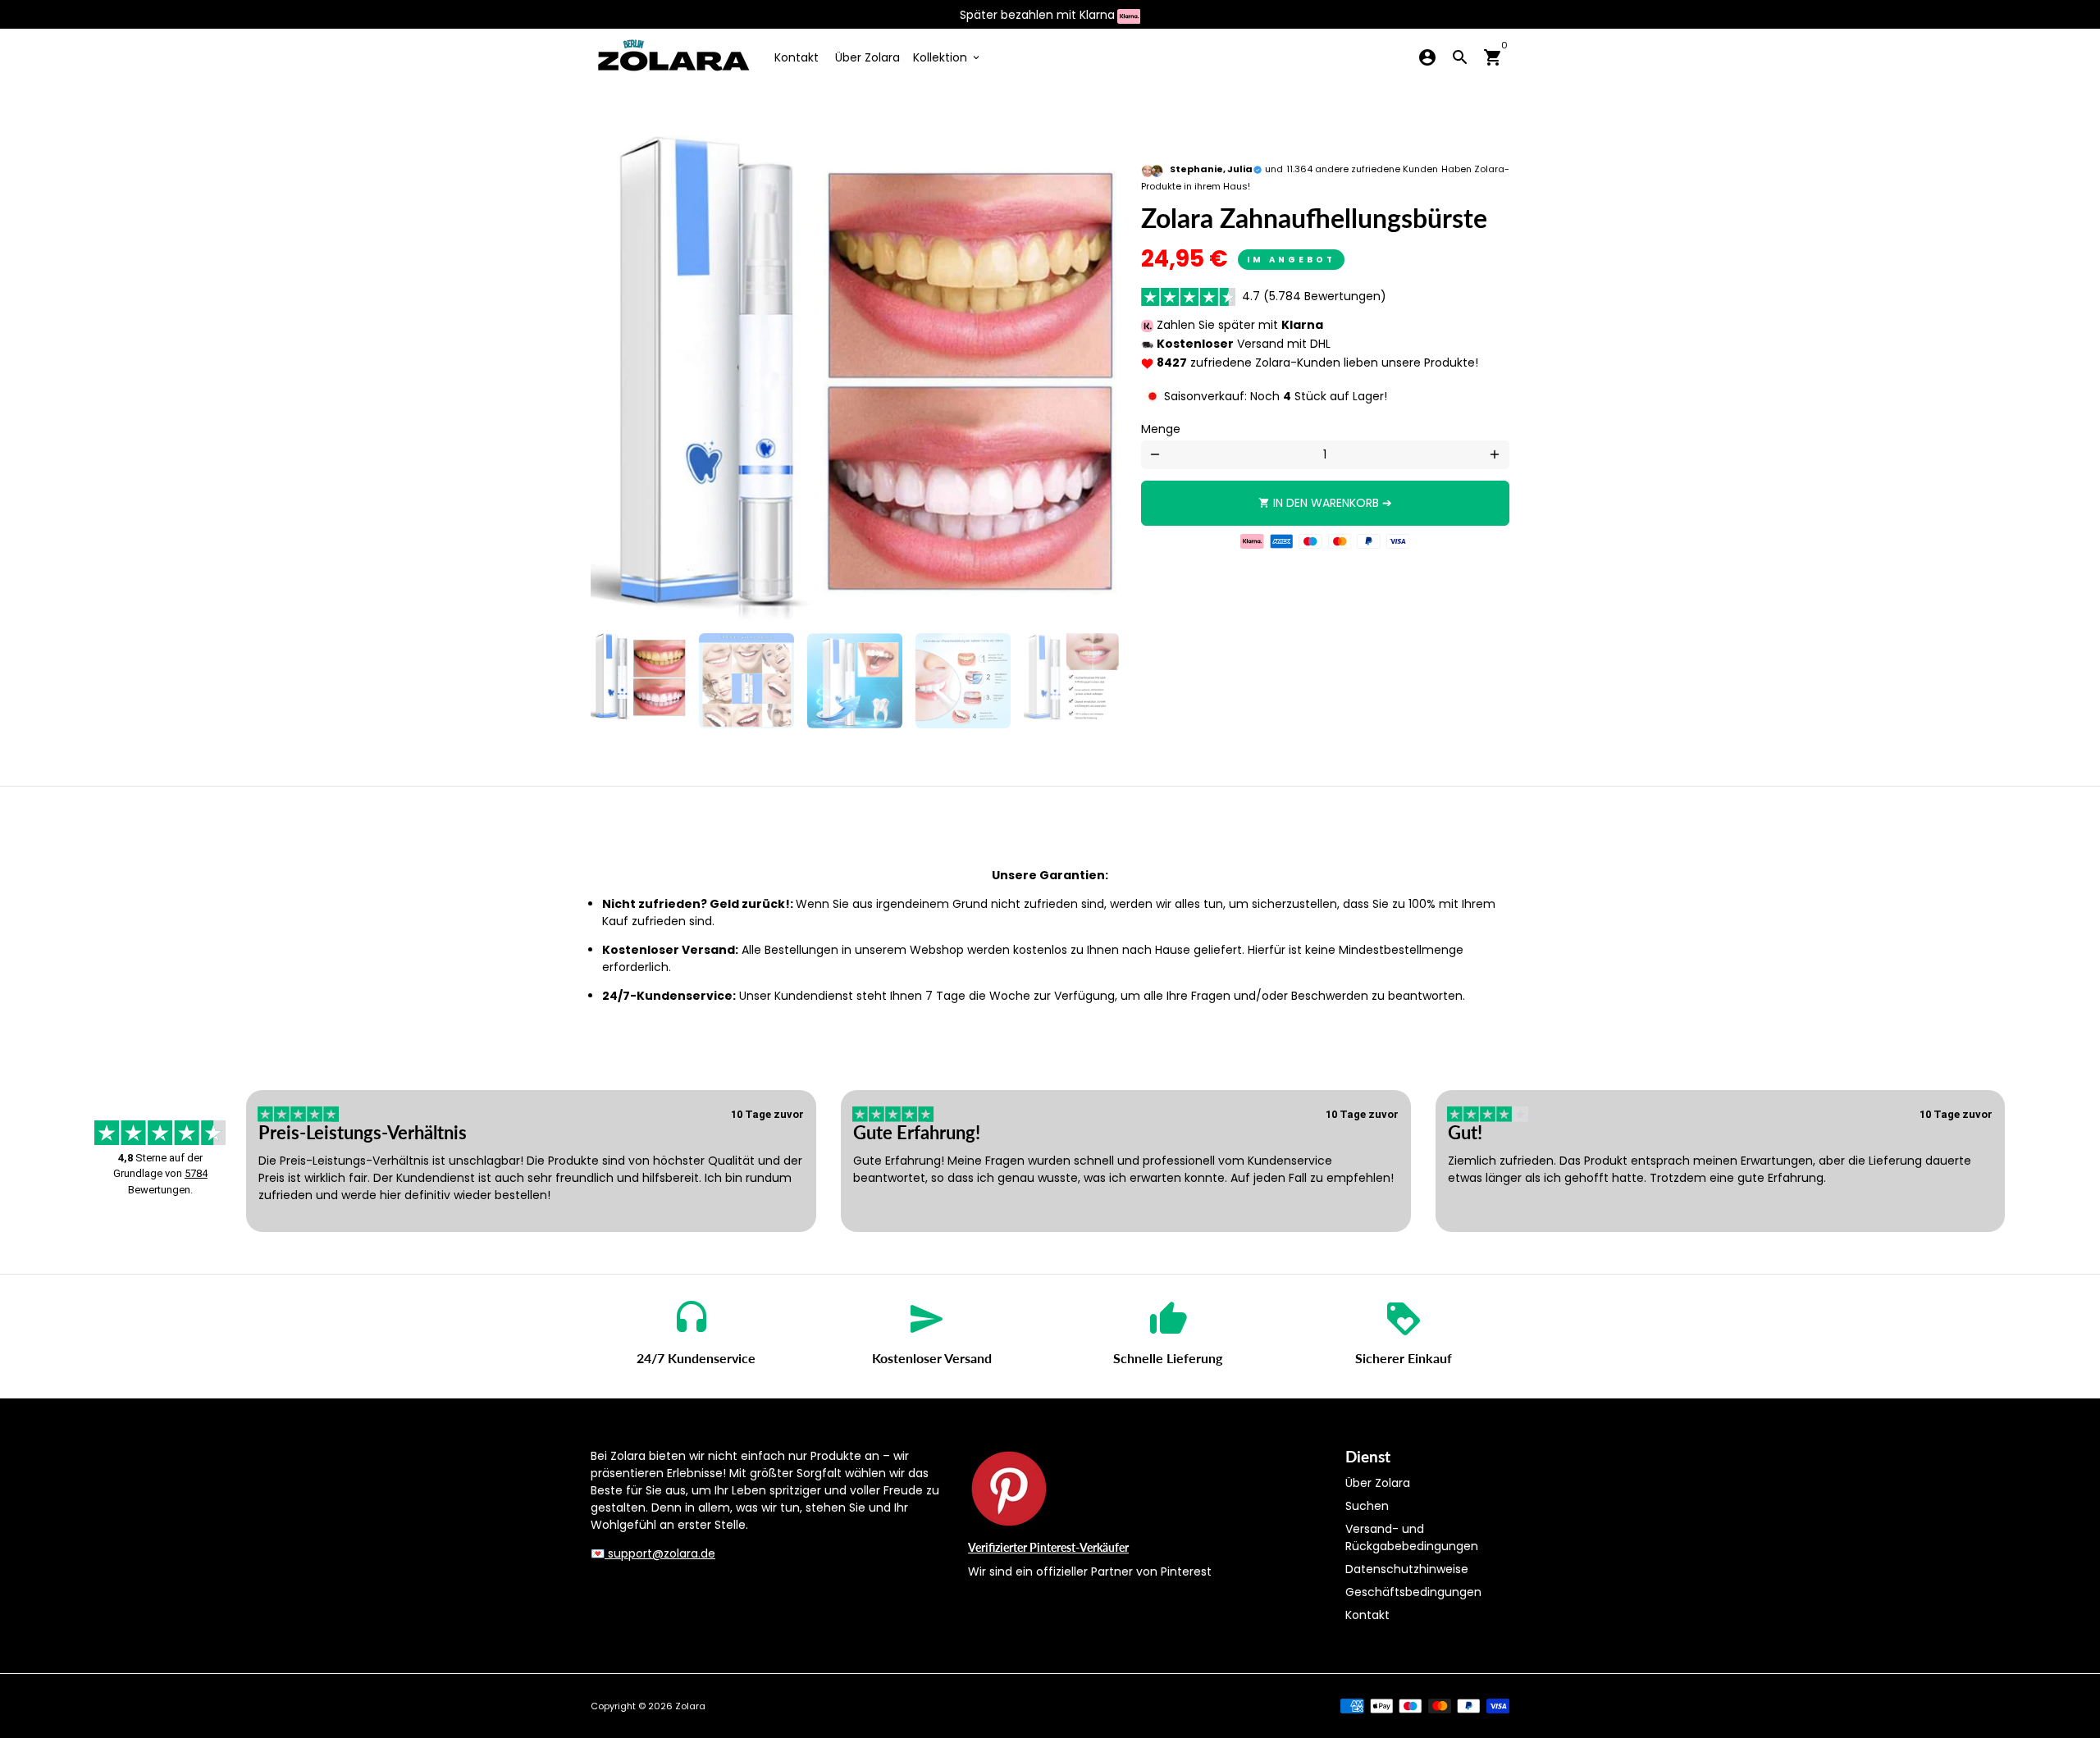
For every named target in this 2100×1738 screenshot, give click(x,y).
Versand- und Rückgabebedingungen (1412, 1537)
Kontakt (797, 57)
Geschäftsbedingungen (1413, 1592)
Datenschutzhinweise (1407, 1569)
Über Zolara (867, 57)
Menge (1161, 429)
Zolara (690, 1706)
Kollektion (947, 57)
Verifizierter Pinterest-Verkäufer (1048, 1547)
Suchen (1367, 1506)
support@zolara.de (660, 1553)
